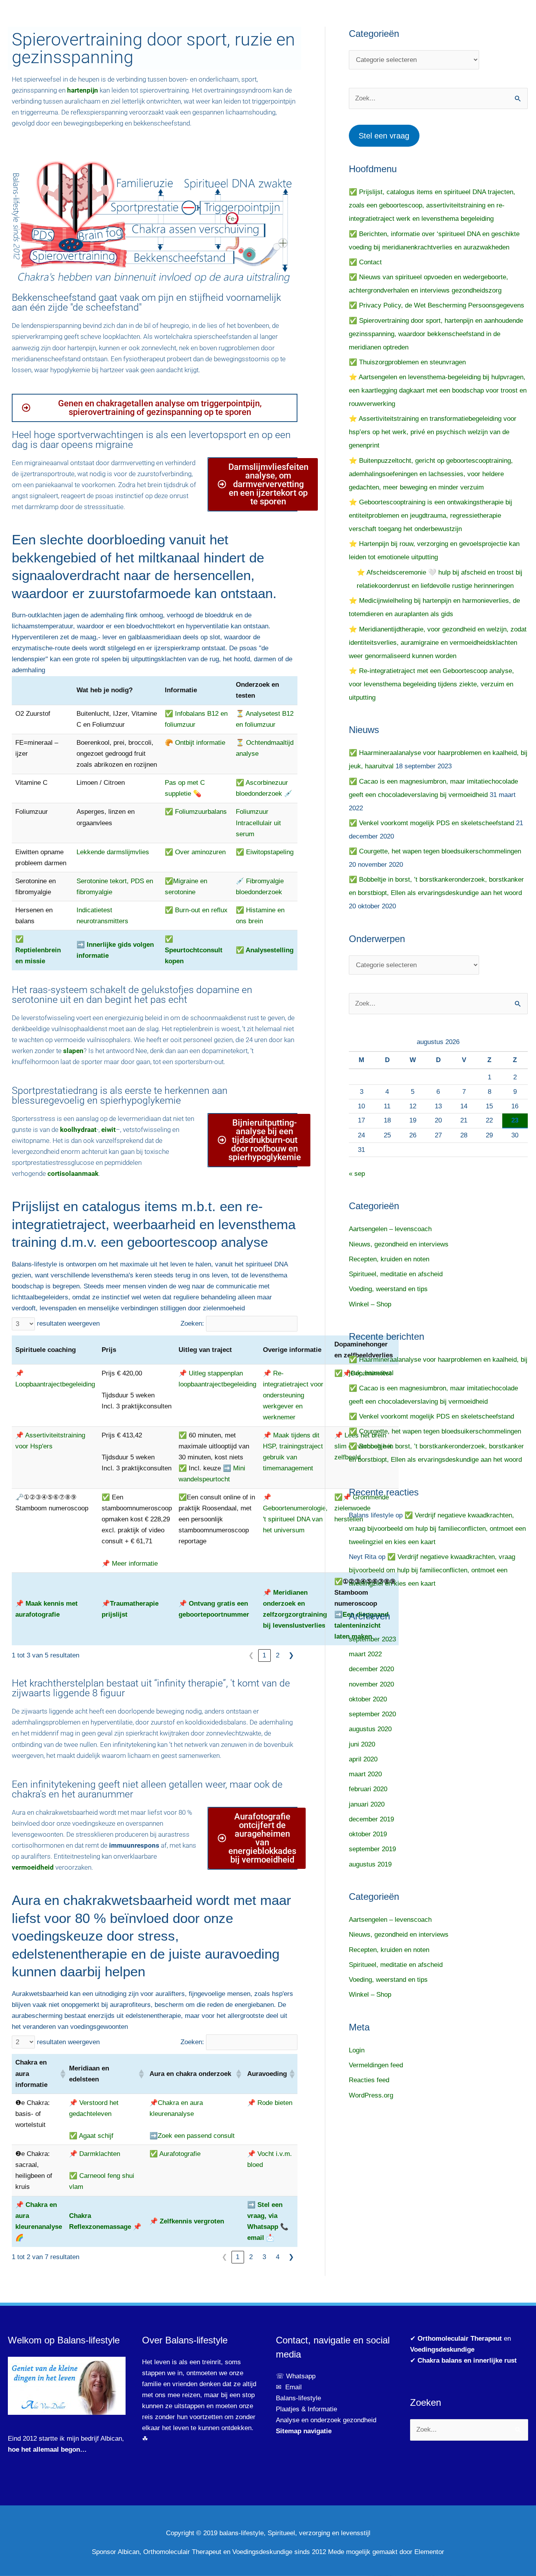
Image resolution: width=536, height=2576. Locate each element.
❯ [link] (291, 1655)
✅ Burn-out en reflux (196, 910)
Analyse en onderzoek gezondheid (326, 2420)
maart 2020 (365, 1774)
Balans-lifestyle (298, 2398)
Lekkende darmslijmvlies (113, 852)
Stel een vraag (384, 136)
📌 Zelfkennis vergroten (187, 2221)
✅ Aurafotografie (175, 2154)
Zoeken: (192, 1323)
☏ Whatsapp (296, 2376)
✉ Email (289, 2387)
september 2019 (372, 1849)
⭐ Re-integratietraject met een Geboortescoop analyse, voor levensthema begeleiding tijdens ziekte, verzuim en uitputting (431, 684)
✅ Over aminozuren (195, 852)
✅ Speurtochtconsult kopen (194, 950)
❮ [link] (251, 1655)
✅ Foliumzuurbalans (196, 812)
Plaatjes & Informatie (309, 2409)
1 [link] (264, 1655)
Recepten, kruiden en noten (389, 1259)
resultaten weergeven (68, 1323)
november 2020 (371, 1684)
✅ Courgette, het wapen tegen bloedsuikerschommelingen (435, 851)
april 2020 (363, 1759)
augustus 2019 (370, 1864)
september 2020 (372, 1714)
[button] (61, 2074)
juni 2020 (362, 1744)
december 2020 (371, 1669)
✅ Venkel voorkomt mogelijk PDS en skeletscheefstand (431, 823)
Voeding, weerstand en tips (388, 1289)
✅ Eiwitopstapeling (265, 852)
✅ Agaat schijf (91, 2136)
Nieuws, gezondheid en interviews (399, 1244)
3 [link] (264, 2257)
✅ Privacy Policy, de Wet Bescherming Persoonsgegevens (437, 305)
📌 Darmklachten (95, 2154)
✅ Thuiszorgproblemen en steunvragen (407, 362)
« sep (357, 1174)
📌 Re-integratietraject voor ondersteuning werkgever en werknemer (293, 1395)
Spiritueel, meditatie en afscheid (396, 1274)
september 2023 (372, 1639)
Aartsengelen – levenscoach (390, 1229)
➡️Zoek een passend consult (192, 2136)
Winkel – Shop (370, 1304)
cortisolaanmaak (73, 1173)
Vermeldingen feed (376, 2065)
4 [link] (278, 2257)
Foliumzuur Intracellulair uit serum (258, 823)
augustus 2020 (370, 1729)
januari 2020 (367, 1804)
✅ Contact (365, 262)
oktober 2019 (368, 1834)
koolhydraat (78, 1130)
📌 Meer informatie (130, 1564)
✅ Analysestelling (265, 950)
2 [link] (278, 1655)
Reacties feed (369, 2080)
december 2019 (371, 1819)
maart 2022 (365, 1654)
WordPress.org (371, 2095)
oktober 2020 (368, 1699)
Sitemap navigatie (304, 2431)
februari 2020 (368, 1789)
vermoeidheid (33, 1867)
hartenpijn (83, 90)
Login (357, 2050)
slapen (73, 1051)
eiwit (108, 1130)
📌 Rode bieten (270, 2103)
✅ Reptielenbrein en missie (38, 950)
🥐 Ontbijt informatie (195, 743)
